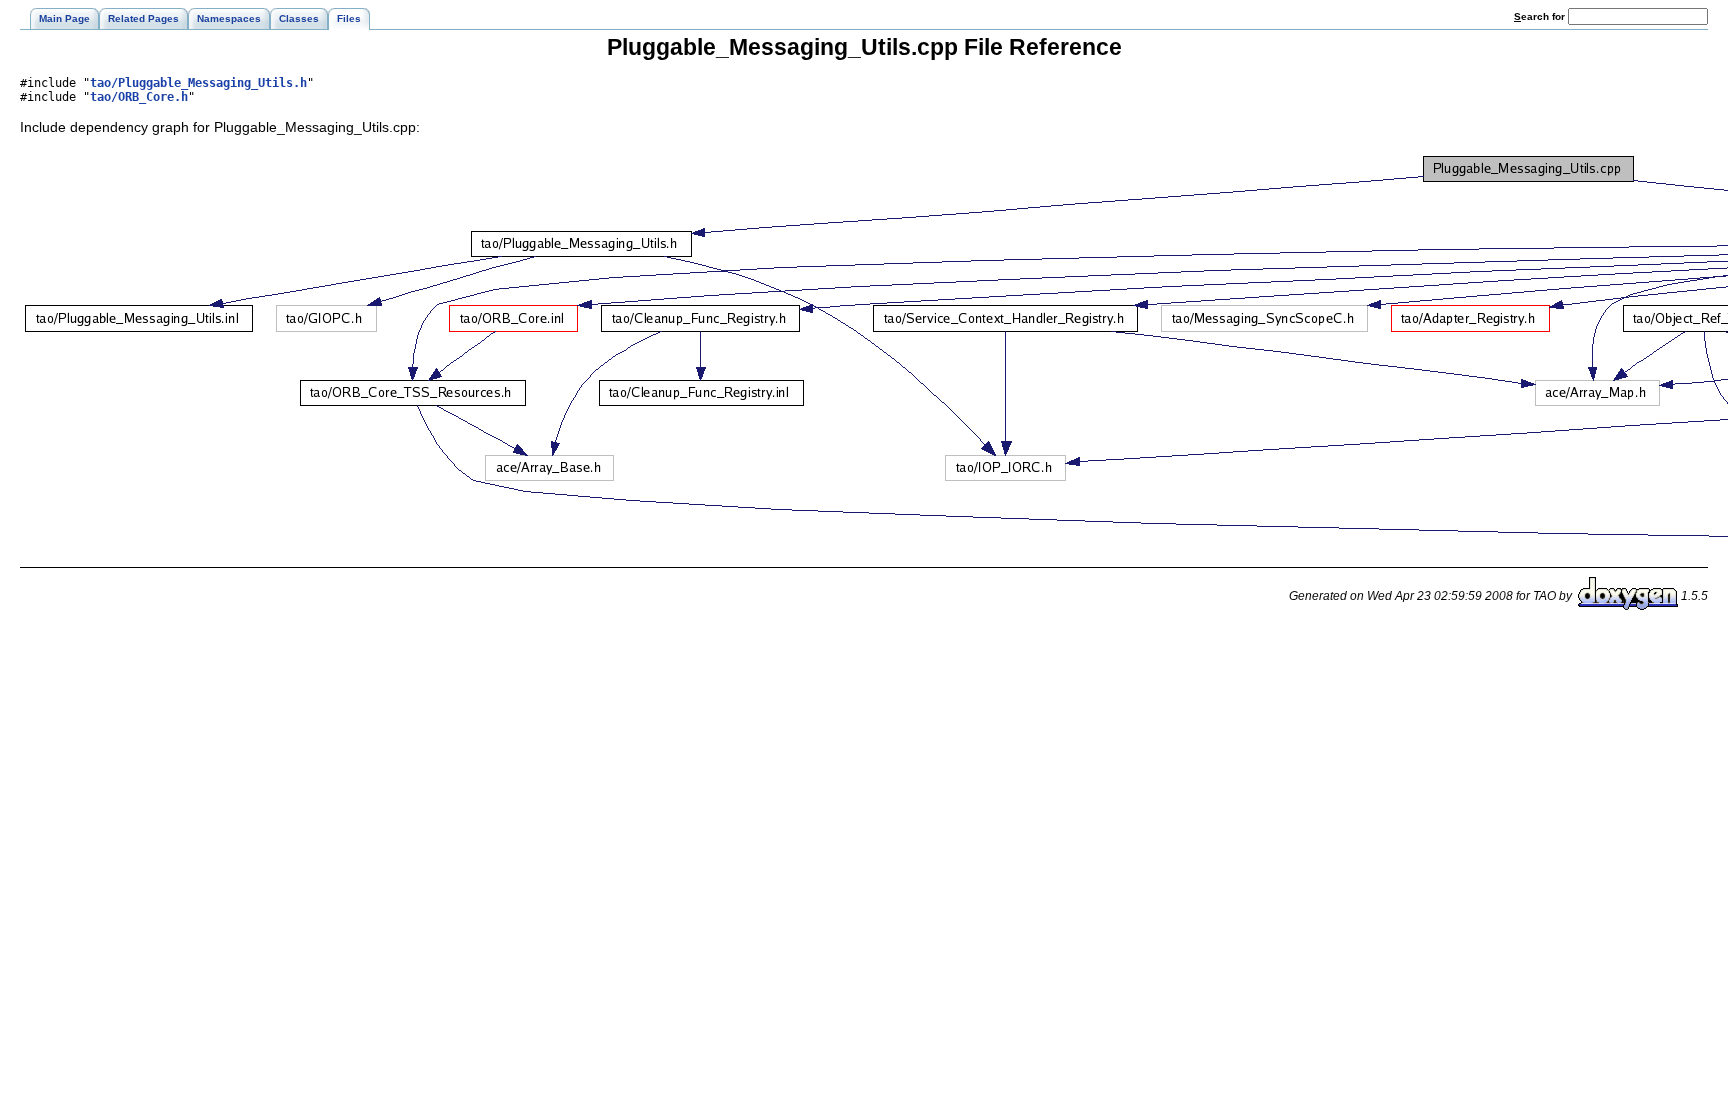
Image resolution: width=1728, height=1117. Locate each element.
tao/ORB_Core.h (139, 97)
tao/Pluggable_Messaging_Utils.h (198, 83)
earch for (1541, 16)
